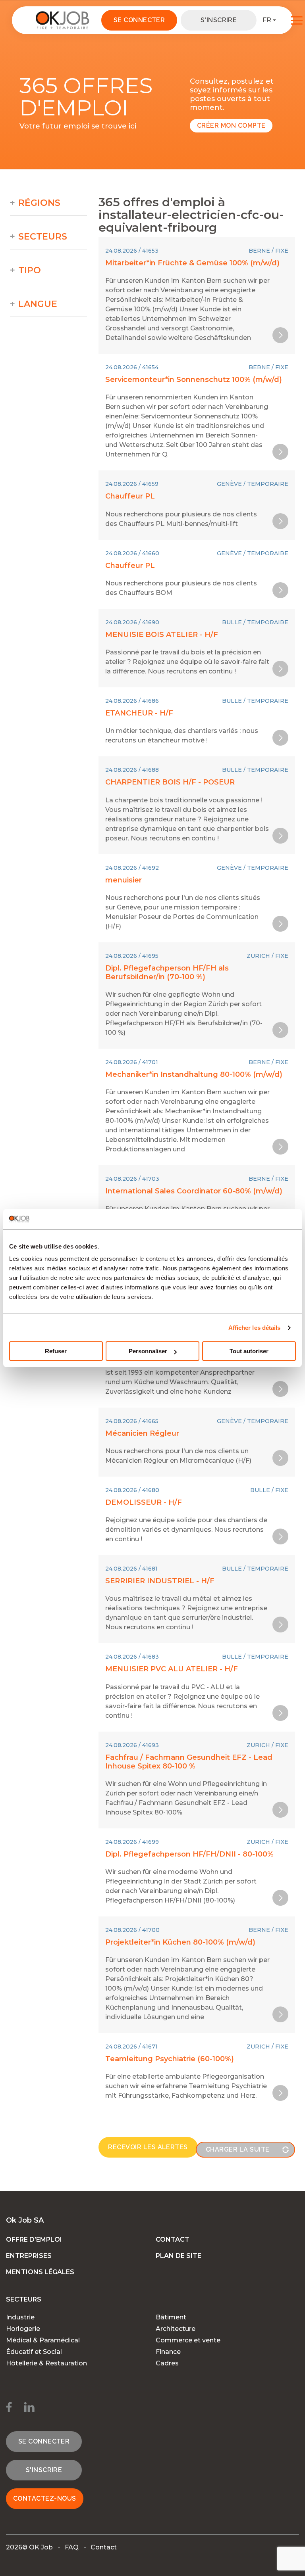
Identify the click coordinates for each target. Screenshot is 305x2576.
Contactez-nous (45, 2498)
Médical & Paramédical (43, 2340)
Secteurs (43, 237)
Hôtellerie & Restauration (46, 2363)
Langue (38, 304)
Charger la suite (238, 2149)
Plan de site (179, 2256)
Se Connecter (139, 20)
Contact (173, 2239)
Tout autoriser (249, 1351)
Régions (39, 203)
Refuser (56, 1351)
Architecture (176, 2329)
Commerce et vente (188, 2340)
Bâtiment (171, 2317)
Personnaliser (148, 1351)
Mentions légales (40, 2272)
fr (267, 20)
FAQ (72, 2547)
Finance (168, 2352)
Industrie (20, 2317)
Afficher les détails (255, 1328)
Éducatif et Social (34, 2352)
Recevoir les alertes (148, 2147)
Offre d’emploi (34, 2239)
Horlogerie (23, 2329)
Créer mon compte (231, 126)
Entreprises (29, 2256)
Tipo (30, 270)
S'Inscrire (219, 20)
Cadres (167, 2363)
